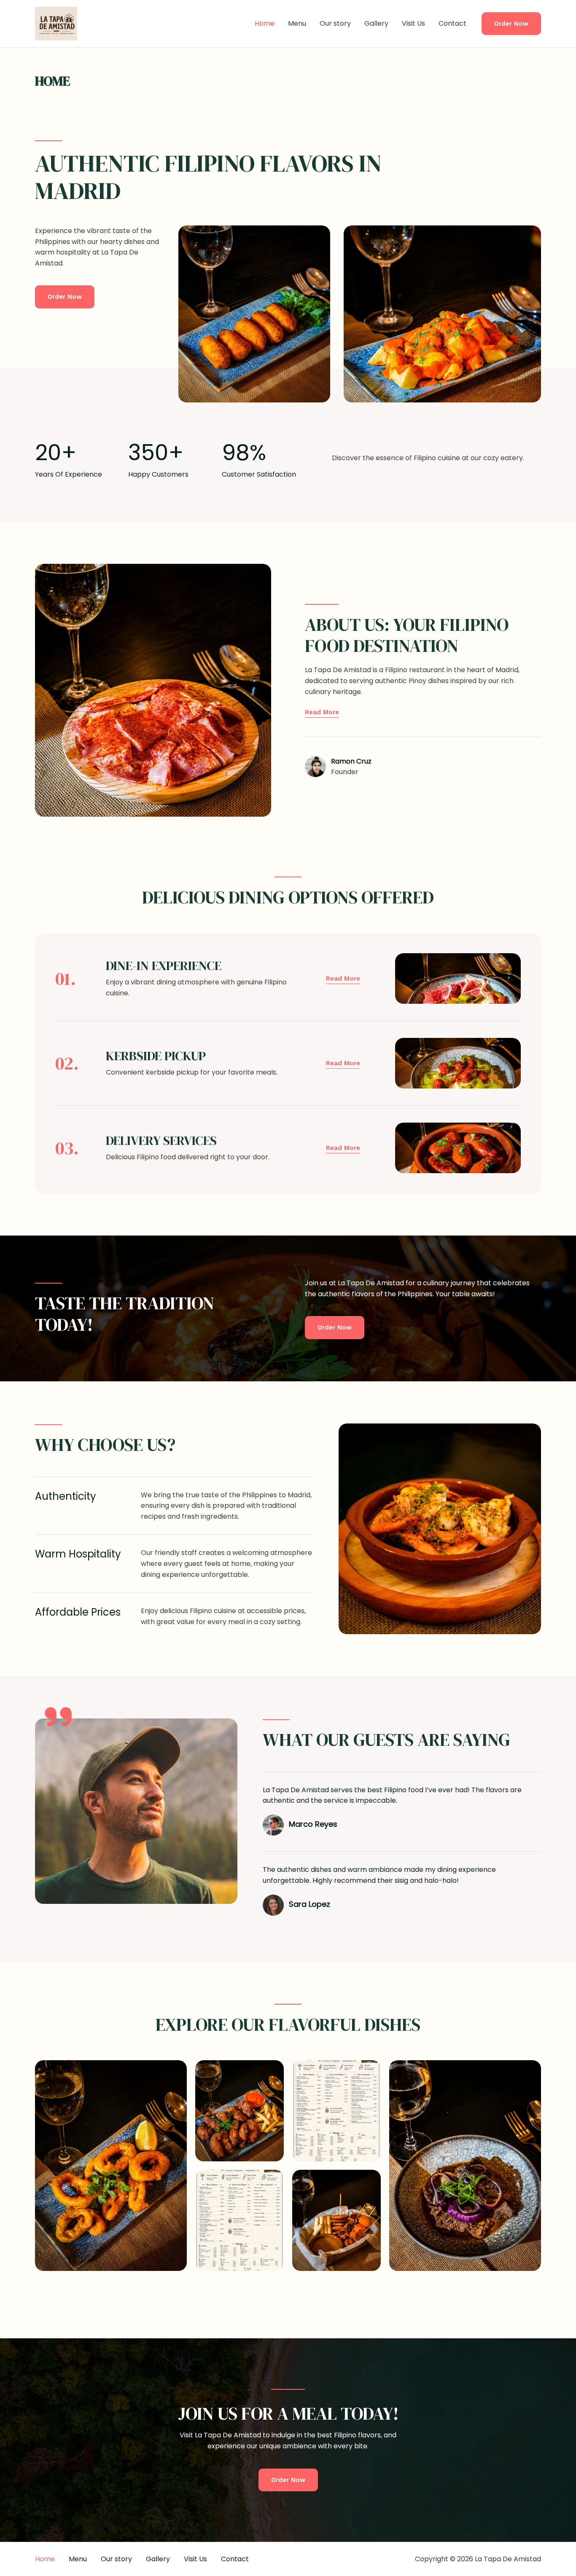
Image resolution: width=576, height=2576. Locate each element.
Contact (452, 23)
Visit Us (413, 23)
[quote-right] (58, 1717)
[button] (511, 24)
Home (265, 23)
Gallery (376, 23)
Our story (335, 23)
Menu (297, 23)
